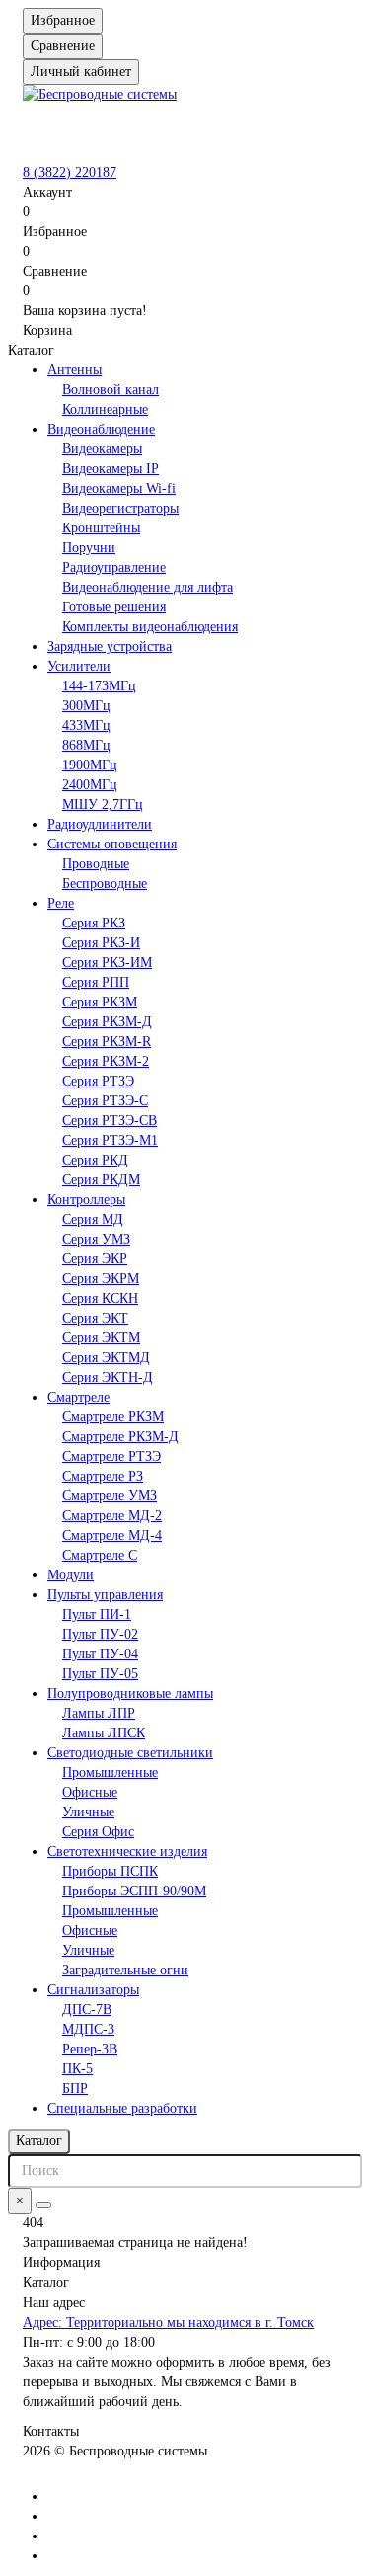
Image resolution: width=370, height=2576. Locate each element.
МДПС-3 (88, 2029)
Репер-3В (90, 2049)
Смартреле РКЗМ (113, 1417)
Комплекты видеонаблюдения (150, 627)
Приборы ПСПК (110, 1871)
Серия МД (93, 1219)
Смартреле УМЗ (110, 1496)
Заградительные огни (125, 1970)
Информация (61, 2262)
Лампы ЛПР (99, 1713)
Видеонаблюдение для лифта (148, 587)
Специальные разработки (122, 2108)
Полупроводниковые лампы (130, 1693)
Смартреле (78, 1397)
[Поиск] (43, 2205)
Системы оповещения (112, 844)
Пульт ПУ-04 (100, 1654)
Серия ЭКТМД (106, 1358)
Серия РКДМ (101, 1180)
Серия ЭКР (95, 1259)
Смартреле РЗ (103, 1476)
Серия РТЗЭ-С (105, 1101)
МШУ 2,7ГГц (103, 805)
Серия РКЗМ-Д (107, 1022)
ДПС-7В (87, 2010)
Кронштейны (101, 528)
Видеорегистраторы (120, 508)
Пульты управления (105, 1595)
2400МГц (90, 785)
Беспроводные (105, 884)
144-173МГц (99, 686)
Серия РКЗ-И (101, 943)
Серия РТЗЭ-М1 (110, 1140)
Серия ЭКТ (95, 1318)
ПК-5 (77, 2069)
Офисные (90, 1792)
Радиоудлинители (100, 824)
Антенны (74, 370)
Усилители (79, 666)
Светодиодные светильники (130, 1753)
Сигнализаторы (93, 1990)
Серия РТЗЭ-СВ (110, 1121)
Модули (71, 1575)
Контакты (51, 2431)
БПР (75, 2089)
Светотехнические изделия (127, 1851)
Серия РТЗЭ (98, 1081)
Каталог (46, 2282)
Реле (61, 903)
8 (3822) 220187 (70, 172)
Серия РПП (96, 982)
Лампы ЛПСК (104, 1733)
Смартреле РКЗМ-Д (120, 1437)
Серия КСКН (100, 1298)
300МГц (86, 706)
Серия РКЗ (94, 923)
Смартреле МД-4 (112, 1535)
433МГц (86, 725)
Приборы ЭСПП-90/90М (134, 1891)
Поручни (89, 548)
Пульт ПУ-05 (100, 1674)
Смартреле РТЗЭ (111, 1456)
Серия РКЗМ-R (107, 1042)
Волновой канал (111, 390)
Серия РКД (95, 1160)
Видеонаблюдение (101, 429)
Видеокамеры (102, 449)
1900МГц (90, 765)
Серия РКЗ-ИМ (107, 963)
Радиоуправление (114, 567)
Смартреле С (100, 1555)
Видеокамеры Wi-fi (119, 488)
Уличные (88, 1812)
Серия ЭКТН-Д (108, 1377)
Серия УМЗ (96, 1239)
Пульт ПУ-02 (100, 1634)
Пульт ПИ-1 (97, 1614)
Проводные (96, 864)
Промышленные (110, 1772)
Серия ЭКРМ (101, 1279)
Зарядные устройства (110, 646)
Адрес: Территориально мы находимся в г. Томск (168, 2323)
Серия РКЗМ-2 (106, 1061)
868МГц (86, 745)
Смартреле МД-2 (112, 1516)
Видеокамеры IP (111, 469)
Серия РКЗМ (100, 1002)
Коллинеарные (105, 409)
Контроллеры (86, 1200)
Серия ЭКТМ (101, 1338)
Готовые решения (114, 607)
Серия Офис (98, 1832)
